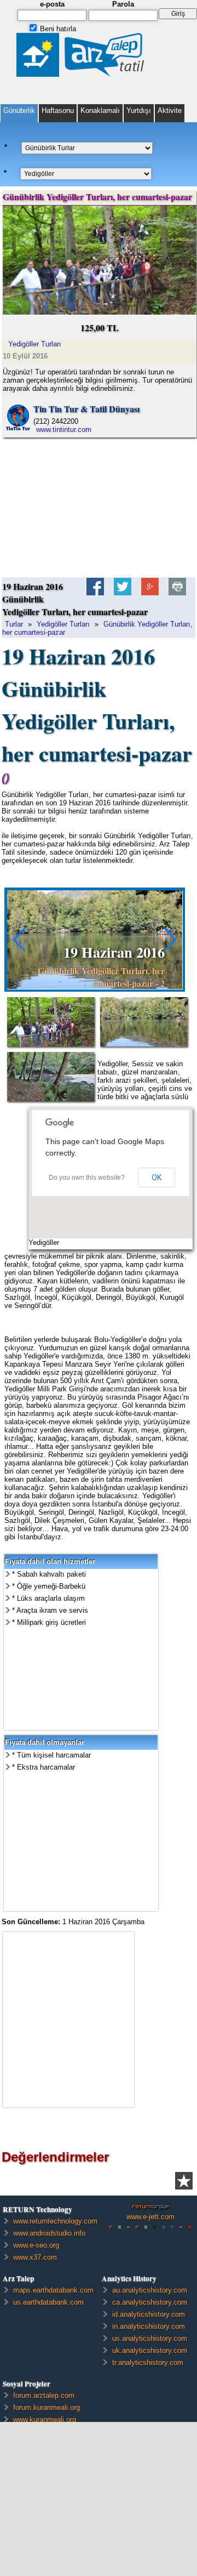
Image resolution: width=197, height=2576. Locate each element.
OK (157, 1178)
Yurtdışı (139, 110)
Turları (35, 344)
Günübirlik (19, 110)
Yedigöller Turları (63, 624)
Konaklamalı (100, 110)
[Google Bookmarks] (150, 591)
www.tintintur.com (64, 430)
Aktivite (170, 110)
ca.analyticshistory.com (150, 2302)
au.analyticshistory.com (150, 2290)
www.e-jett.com (150, 2217)
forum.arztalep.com (44, 2395)
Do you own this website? (87, 1178)
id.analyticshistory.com (149, 2314)
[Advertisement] (99, 507)
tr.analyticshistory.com (148, 2362)
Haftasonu (58, 110)
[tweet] (123, 591)
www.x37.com (35, 2257)
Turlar (14, 624)
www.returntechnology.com (55, 2221)
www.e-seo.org (36, 2245)
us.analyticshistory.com (150, 2338)
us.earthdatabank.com (48, 2302)
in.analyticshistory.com (149, 2326)
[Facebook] (95, 591)
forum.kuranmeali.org (47, 2407)
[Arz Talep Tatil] (82, 73)
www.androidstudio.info (49, 2233)
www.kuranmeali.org (45, 2419)
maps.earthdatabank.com (53, 2290)
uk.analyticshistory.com (150, 2350)
